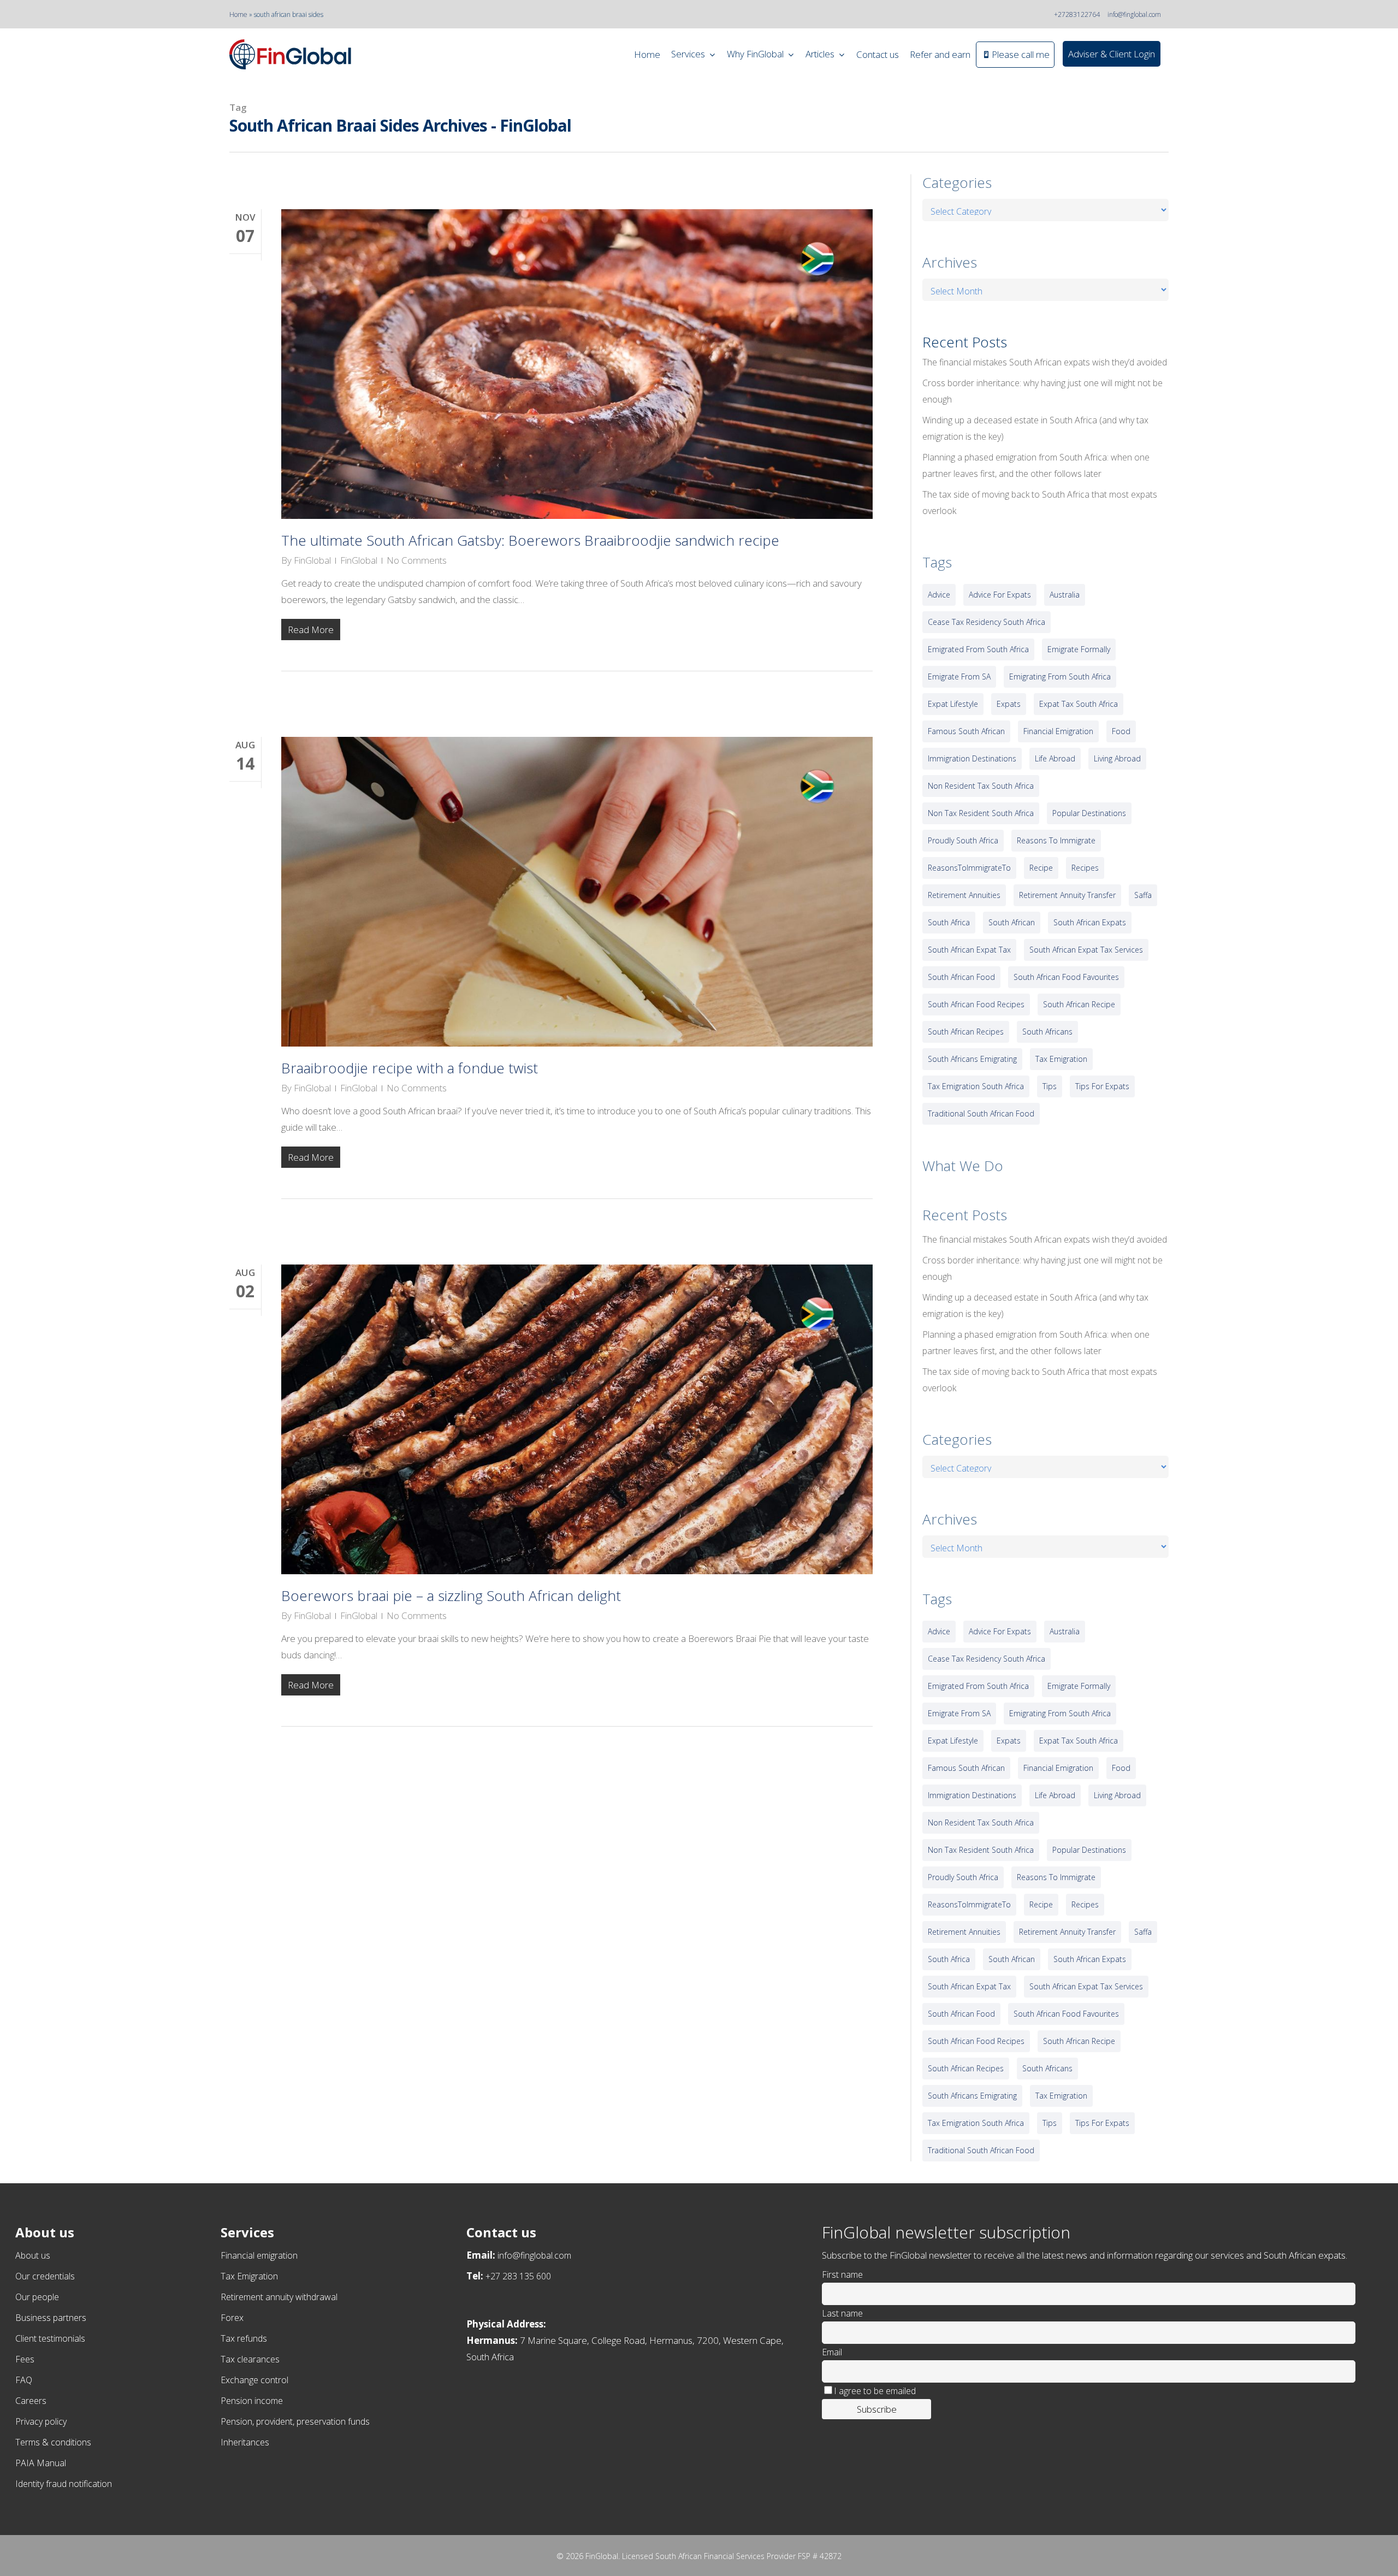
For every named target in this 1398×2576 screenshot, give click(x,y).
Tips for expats (1102, 1086)
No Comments (417, 560)
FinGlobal (312, 560)
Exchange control (254, 2380)
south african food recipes (976, 1004)
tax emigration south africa (976, 1086)
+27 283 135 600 (518, 2276)
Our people (37, 2297)
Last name (842, 2313)
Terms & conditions (53, 2442)
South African (1012, 922)
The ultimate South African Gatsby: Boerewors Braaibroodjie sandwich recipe (530, 540)
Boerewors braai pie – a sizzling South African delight (451, 1596)
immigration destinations (972, 758)
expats (1009, 704)
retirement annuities (964, 895)
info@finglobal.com (1134, 14)
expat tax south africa (1079, 704)
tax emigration (1061, 1059)
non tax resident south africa (981, 813)
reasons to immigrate (1056, 840)
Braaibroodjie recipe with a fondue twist (410, 1068)
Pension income (252, 2401)
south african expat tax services (1086, 950)
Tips (1050, 1086)
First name (842, 2274)
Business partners (51, 2318)
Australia (1065, 595)
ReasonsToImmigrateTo (969, 868)
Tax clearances (250, 2359)
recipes (1085, 868)
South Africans (1047, 1032)
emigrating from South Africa (1060, 677)
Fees (25, 2359)
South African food (961, 977)
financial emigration (1058, 731)
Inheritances (245, 2442)
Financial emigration (259, 2255)
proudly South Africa (963, 840)
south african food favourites (1066, 977)
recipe (1041, 868)
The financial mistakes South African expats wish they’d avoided (1045, 362)
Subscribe (877, 2409)
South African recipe (1079, 1004)
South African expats (1090, 922)
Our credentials (45, 2276)
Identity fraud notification (64, 2484)
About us (33, 2255)
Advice (939, 595)
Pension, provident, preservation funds (295, 2421)
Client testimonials (50, 2338)
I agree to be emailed (875, 2391)
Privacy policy (41, 2421)
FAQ (24, 2380)
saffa (1143, 895)
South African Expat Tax (969, 950)
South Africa (949, 922)
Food (1121, 731)
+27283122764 (1077, 14)
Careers (31, 2401)
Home (238, 14)
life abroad (1055, 758)
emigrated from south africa (978, 649)
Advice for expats (1000, 595)
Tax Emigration (249, 2276)
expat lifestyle (953, 704)
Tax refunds (244, 2338)
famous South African (966, 731)
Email (832, 2352)
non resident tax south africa (981, 786)
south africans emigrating (972, 1059)
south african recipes (966, 1032)
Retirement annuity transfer (1067, 895)
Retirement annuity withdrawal (279, 2297)
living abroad (1117, 758)
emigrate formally (1079, 649)
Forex (232, 2318)
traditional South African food (981, 1113)
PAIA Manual (41, 2463)
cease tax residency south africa (987, 622)
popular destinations (1089, 813)
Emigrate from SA (959, 677)
